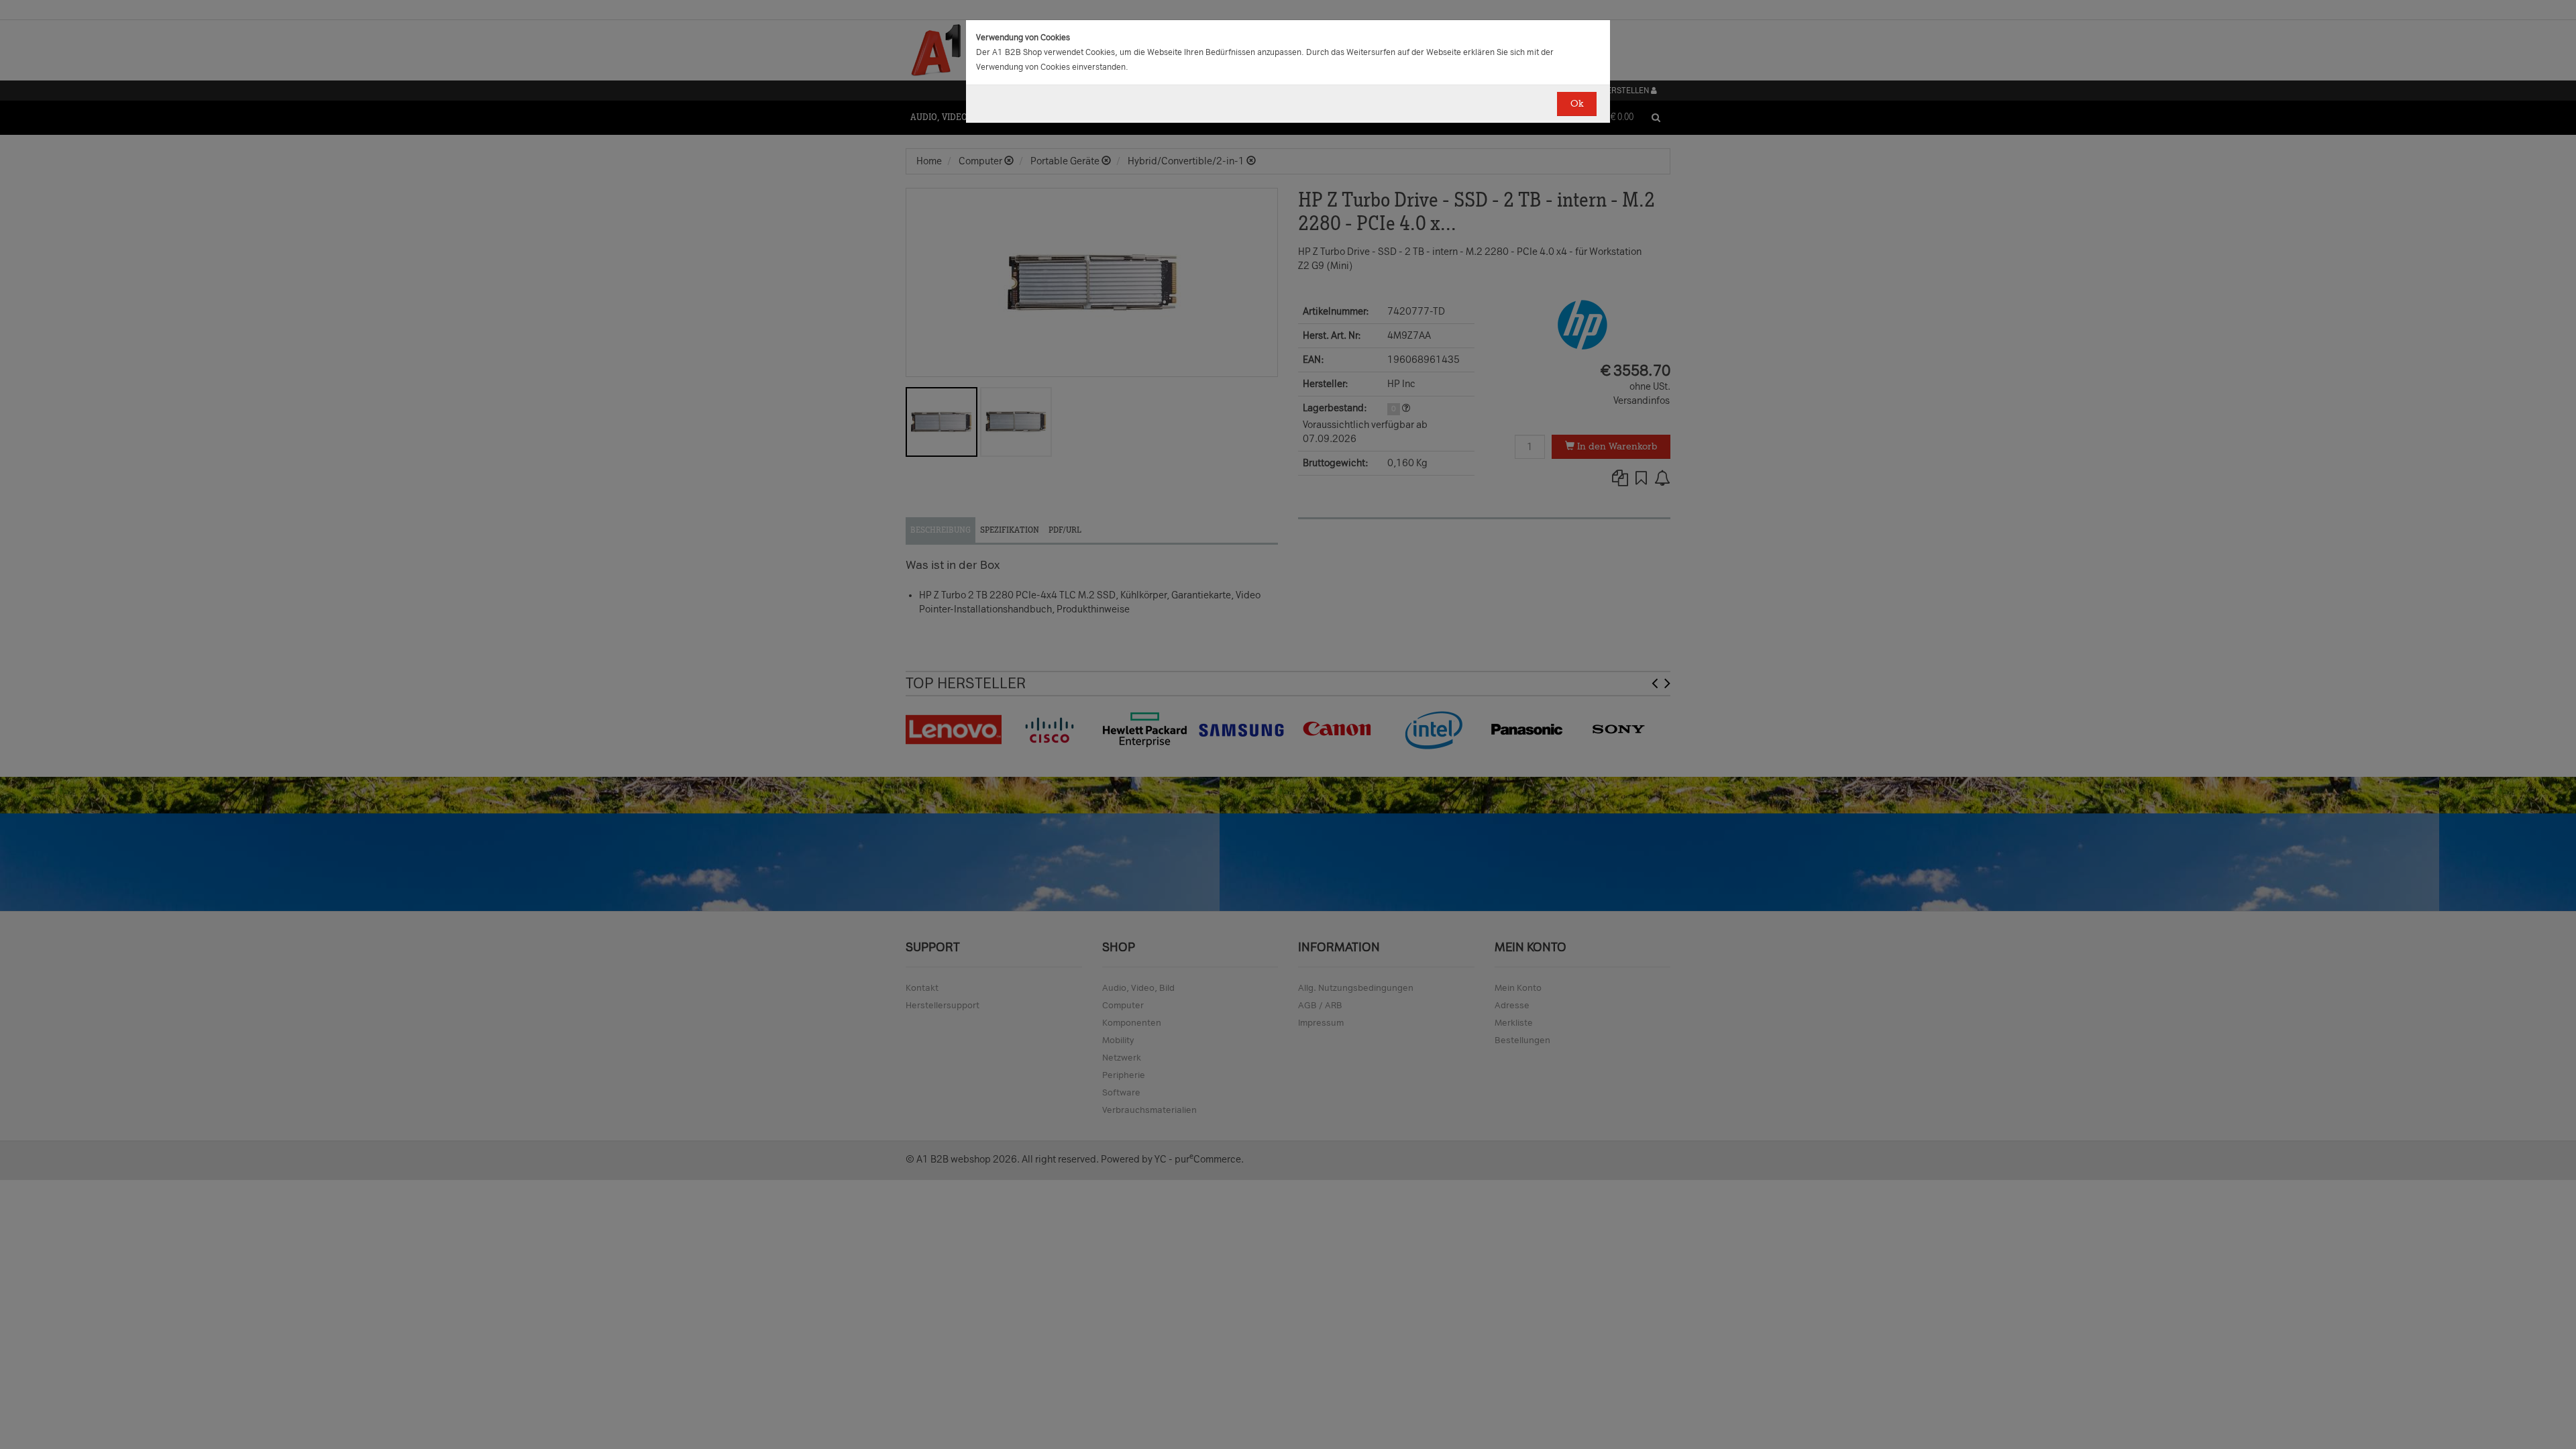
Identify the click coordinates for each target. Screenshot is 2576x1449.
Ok (1577, 104)
